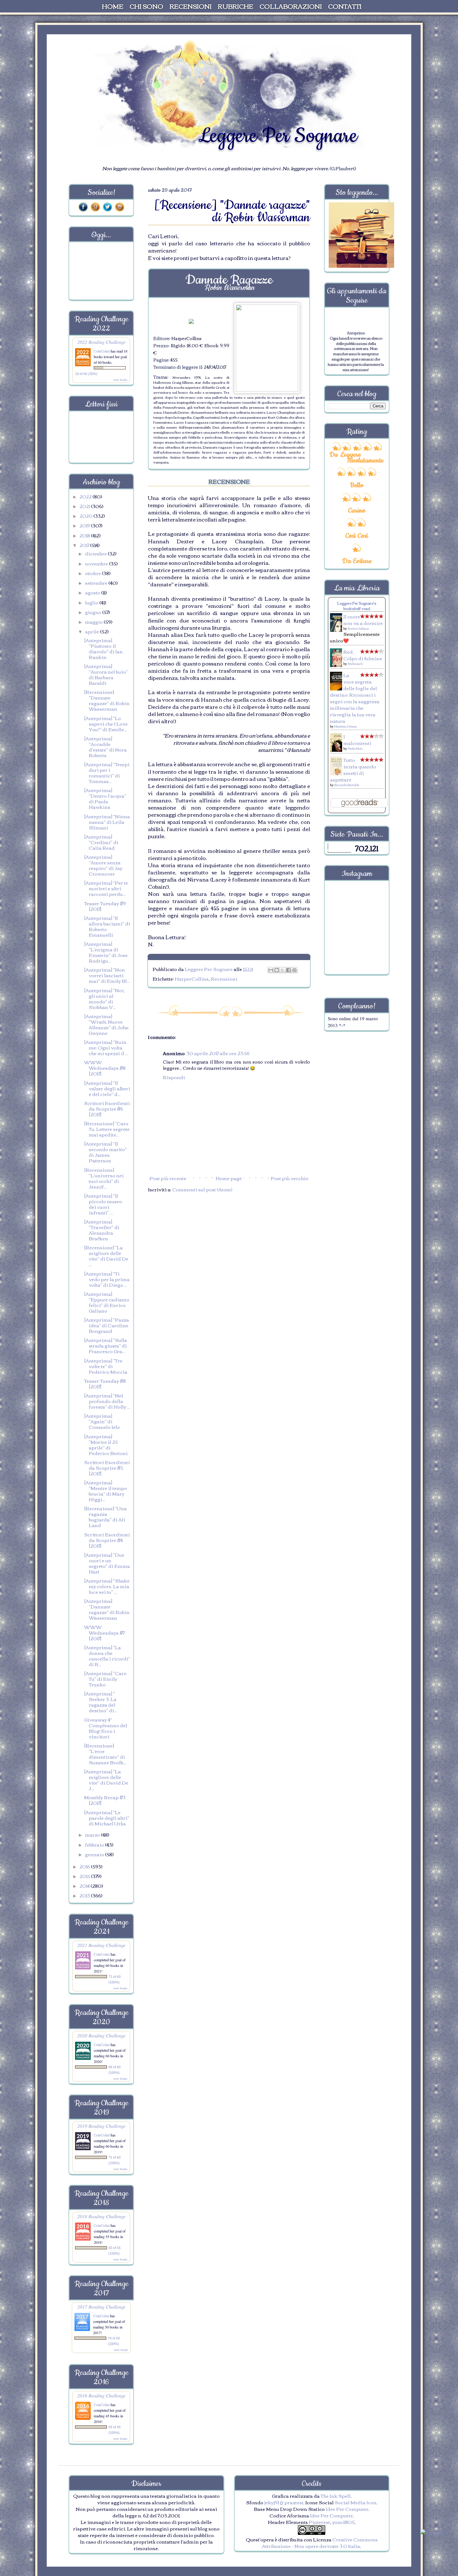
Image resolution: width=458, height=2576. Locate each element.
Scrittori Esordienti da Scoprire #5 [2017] (107, 1468)
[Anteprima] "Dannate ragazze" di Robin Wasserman (107, 1609)
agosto (93, 592)
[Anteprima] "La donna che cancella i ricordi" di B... (107, 1656)
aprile (93, 631)
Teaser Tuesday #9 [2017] (105, 906)
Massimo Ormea (346, 726)
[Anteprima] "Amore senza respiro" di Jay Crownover (103, 865)
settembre (97, 583)
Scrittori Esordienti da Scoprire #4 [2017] (107, 1540)
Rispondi (174, 1077)
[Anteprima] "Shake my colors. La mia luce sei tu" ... (107, 1586)
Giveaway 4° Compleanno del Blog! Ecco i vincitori (106, 1728)
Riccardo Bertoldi (347, 785)
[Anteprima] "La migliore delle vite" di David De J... (106, 1780)
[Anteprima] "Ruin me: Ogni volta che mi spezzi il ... (106, 1047)
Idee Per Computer (347, 2509)
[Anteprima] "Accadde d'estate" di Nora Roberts (105, 747)
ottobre (93, 573)
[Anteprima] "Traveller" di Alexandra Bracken (102, 1230)
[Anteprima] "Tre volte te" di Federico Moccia (106, 1366)
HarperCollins (192, 978)
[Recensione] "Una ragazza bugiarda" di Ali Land (105, 1516)
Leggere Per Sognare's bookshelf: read (357, 606)
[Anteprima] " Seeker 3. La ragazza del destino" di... (100, 1702)
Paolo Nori (355, 748)
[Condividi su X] (283, 970)
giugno (94, 612)
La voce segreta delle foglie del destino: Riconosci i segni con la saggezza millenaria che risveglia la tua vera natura (355, 698)
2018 (85, 535)
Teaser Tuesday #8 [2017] (105, 1383)
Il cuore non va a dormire (363, 620)
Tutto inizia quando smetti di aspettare (353, 769)
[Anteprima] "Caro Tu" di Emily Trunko (105, 1679)
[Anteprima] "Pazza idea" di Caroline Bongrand (107, 1325)
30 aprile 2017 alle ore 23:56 (218, 1053)
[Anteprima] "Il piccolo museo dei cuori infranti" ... (103, 1204)
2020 (86, 516)
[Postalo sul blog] (277, 970)
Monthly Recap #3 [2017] (105, 1800)
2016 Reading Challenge (101, 2395)
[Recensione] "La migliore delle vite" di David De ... (106, 1256)
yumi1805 (343, 2522)
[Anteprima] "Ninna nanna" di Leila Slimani (107, 822)
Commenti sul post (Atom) (202, 1189)
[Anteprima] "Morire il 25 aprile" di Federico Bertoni (106, 1444)
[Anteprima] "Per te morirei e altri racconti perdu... (106, 888)
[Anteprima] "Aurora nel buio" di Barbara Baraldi (106, 674)
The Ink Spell (336, 2496)
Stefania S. (355, 663)
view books (120, 380)
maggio (94, 622)
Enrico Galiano (358, 628)
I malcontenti (357, 740)
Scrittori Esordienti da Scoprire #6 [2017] (107, 1108)
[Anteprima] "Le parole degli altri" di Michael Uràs (107, 1818)
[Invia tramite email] (271, 970)
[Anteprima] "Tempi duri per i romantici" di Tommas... (107, 772)
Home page (229, 1178)
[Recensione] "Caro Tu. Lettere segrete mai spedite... (107, 1129)
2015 (85, 1876)
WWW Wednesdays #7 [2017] (104, 1632)
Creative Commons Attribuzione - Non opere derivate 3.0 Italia (320, 2542)
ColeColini (102, 351)
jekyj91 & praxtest (284, 2502)
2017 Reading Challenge (101, 2307)
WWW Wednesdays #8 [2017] (105, 1068)
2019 (85, 525)
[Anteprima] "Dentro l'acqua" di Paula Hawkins (105, 798)
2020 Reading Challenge (101, 2035)
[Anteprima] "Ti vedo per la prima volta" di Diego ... (107, 1279)
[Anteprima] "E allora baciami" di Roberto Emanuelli (107, 926)
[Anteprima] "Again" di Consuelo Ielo (102, 1421)
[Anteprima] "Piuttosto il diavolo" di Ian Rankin (103, 648)
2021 (85, 506)
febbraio (95, 1844)
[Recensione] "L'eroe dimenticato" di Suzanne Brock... (105, 1754)
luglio (92, 602)
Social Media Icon (355, 2502)
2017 (85, 545)
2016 (85, 1866)
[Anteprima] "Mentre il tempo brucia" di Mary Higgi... (106, 1491)
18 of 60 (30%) (86, 374)
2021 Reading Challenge (101, 1945)
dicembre (96, 553)
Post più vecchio (290, 1178)
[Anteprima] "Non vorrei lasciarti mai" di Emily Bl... (107, 975)
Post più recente (168, 1178)
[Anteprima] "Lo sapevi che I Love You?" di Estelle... (106, 723)
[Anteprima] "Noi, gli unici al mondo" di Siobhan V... (105, 998)
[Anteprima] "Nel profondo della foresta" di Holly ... (107, 1401)
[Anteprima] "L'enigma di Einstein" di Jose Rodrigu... (106, 952)
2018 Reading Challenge (101, 2216)
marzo (93, 1834)
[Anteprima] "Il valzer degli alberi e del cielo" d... (107, 1088)
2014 (85, 1886)
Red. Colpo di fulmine (363, 655)
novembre (97, 563)
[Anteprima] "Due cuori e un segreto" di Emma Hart (107, 1563)
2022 (86, 496)
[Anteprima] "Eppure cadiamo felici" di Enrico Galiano (107, 1302)
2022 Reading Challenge (101, 342)
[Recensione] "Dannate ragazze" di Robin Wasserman (107, 700)
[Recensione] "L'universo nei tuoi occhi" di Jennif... (104, 1178)
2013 (85, 1895)
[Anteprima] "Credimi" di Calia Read (101, 842)
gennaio (95, 1854)
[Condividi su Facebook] (289, 970)
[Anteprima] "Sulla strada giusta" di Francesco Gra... (106, 1345)
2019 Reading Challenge (101, 2126)
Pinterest (319, 2522)
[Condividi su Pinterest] (294, 970)
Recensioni (224, 978)
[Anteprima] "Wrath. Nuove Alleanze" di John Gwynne (106, 1024)
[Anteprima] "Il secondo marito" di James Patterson (105, 1152)
